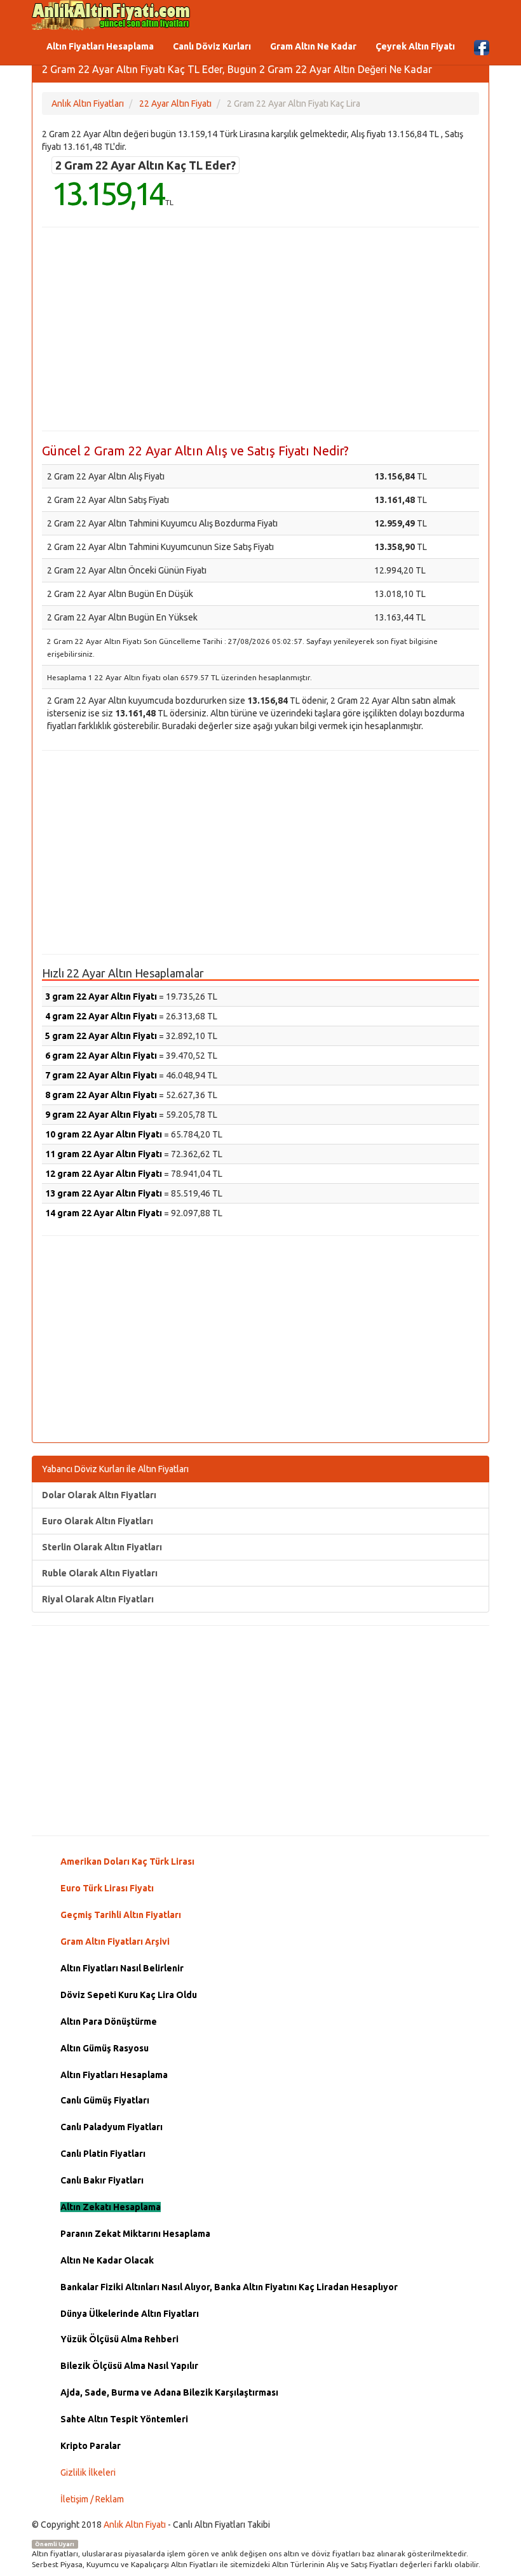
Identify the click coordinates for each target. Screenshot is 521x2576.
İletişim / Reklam (92, 2499)
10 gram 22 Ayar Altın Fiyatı (104, 1134)
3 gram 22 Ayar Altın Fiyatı (101, 996)
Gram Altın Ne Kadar (313, 46)
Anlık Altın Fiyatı (135, 2525)
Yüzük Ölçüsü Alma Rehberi (119, 2339)
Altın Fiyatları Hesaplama (100, 46)
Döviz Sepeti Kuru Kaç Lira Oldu (129, 1995)
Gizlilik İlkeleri (88, 2472)
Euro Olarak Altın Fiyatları (98, 1521)
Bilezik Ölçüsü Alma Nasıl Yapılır (129, 2366)
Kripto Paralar (91, 2446)
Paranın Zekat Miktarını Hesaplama (135, 2234)
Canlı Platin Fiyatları (103, 2154)
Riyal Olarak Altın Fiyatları (98, 1599)
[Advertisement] (260, 329)
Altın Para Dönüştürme (109, 2022)
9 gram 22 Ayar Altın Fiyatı (101, 1115)
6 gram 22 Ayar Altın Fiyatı (101, 1056)
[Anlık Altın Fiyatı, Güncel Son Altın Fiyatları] (111, 15)
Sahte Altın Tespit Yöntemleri (124, 2419)
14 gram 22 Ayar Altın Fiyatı (104, 1213)
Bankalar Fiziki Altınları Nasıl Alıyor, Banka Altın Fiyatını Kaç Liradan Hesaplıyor (229, 2287)
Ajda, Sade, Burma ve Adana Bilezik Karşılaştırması (169, 2392)
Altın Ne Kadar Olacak (107, 2260)
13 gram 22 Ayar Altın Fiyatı (104, 1193)
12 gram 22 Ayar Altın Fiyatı (104, 1174)
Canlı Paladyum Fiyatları (112, 2127)
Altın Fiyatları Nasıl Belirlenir (122, 1968)
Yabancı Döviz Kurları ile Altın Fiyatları (115, 1469)
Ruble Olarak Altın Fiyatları (100, 1573)
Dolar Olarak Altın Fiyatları (99, 1495)
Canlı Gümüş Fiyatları (105, 2100)
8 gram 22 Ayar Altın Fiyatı (101, 1095)
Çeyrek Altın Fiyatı (415, 46)
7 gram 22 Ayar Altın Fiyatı (101, 1075)
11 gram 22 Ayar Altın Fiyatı (104, 1154)
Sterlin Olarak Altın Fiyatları (102, 1547)
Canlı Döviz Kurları (212, 46)
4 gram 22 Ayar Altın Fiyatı (101, 1016)
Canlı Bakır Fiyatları (102, 2180)
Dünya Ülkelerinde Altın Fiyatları (130, 2314)
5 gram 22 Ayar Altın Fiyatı (101, 1036)
